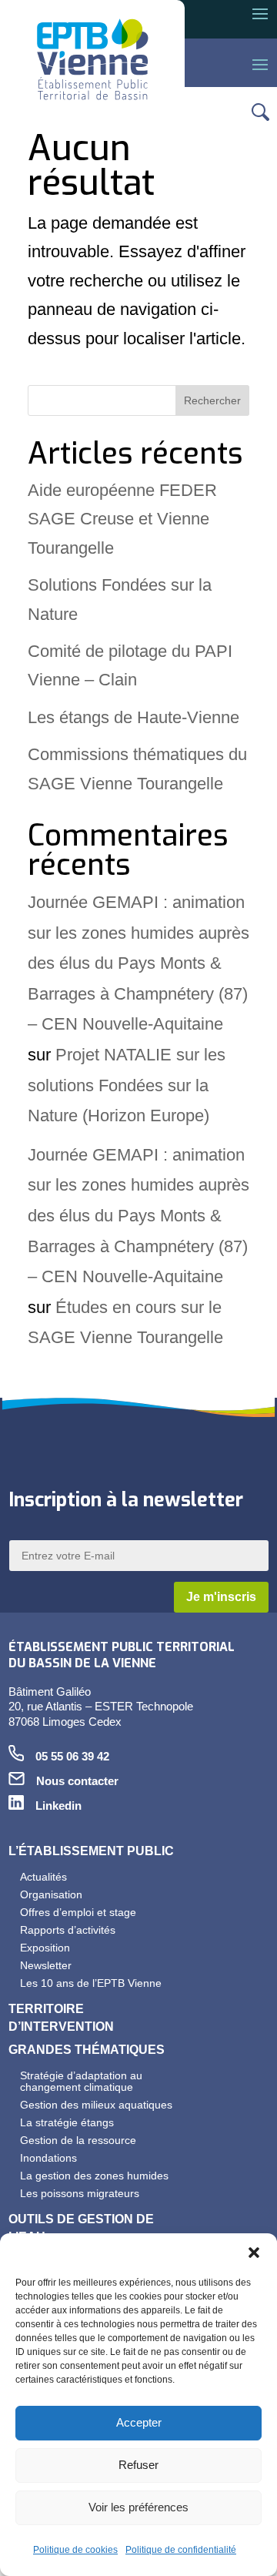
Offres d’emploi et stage (78, 1912)
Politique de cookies (75, 2550)
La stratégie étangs (67, 2122)
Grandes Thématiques (87, 2050)
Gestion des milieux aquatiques (96, 2105)
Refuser (138, 2465)
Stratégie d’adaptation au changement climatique (81, 2081)
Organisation (51, 1894)
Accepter (139, 2422)
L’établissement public (91, 1851)
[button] (254, 2253)
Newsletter (46, 1965)
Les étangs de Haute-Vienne (133, 717)
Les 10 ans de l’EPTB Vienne (91, 1983)
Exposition (45, 1948)
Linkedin (58, 1806)
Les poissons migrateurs (80, 2193)
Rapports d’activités (68, 1930)
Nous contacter (77, 1781)
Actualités (43, 1877)
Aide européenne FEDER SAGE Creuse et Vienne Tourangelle (122, 519)
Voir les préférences (138, 2507)
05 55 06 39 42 (72, 1757)
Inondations (48, 2158)
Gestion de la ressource (78, 2140)
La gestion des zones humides (94, 2176)
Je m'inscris (221, 1597)
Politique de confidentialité (181, 2550)
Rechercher (212, 400)
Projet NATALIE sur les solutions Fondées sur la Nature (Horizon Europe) (127, 1085)
